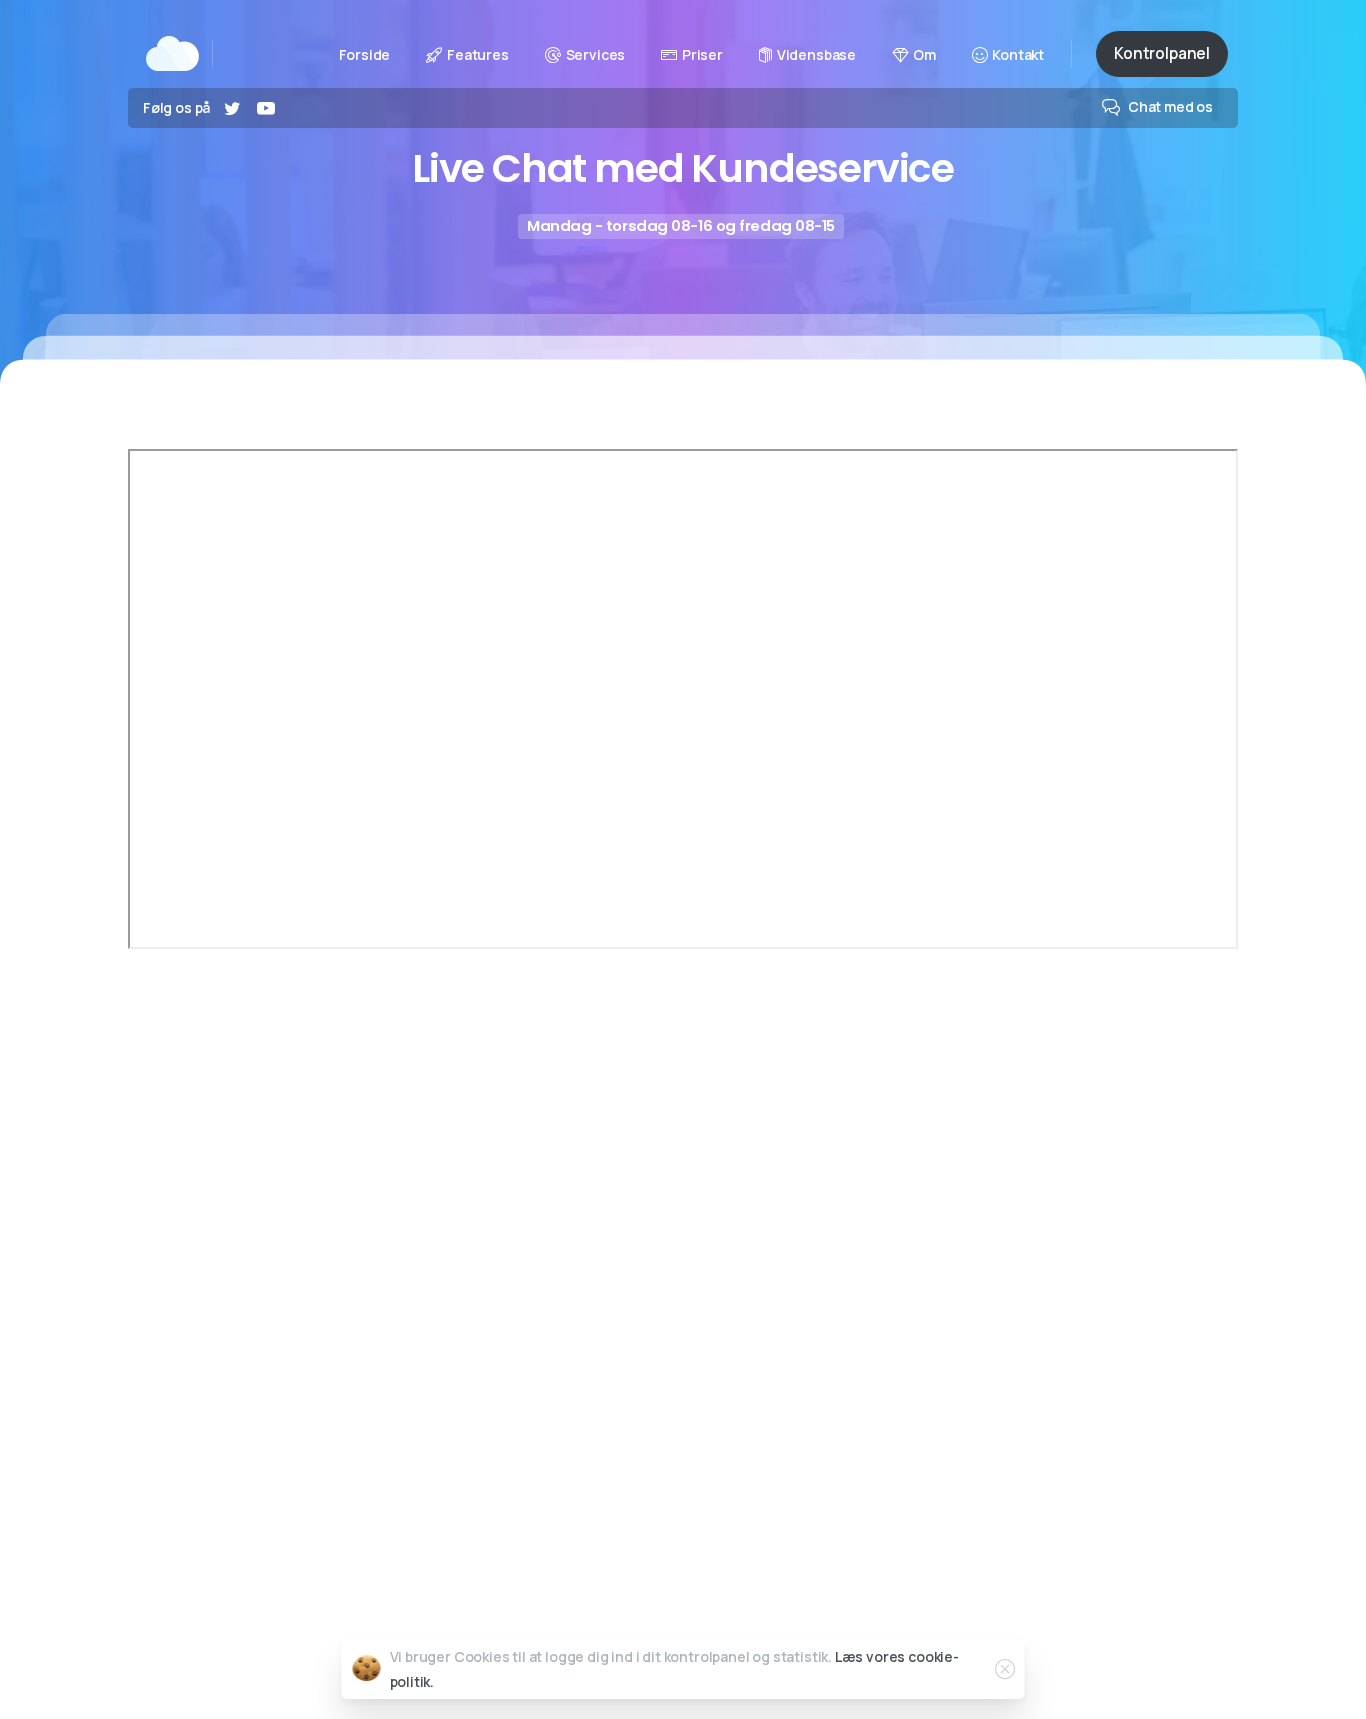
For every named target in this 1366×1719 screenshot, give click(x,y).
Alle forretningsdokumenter (825, 1590)
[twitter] (232, 108)
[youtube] (266, 108)
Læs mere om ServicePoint (398, 1212)
